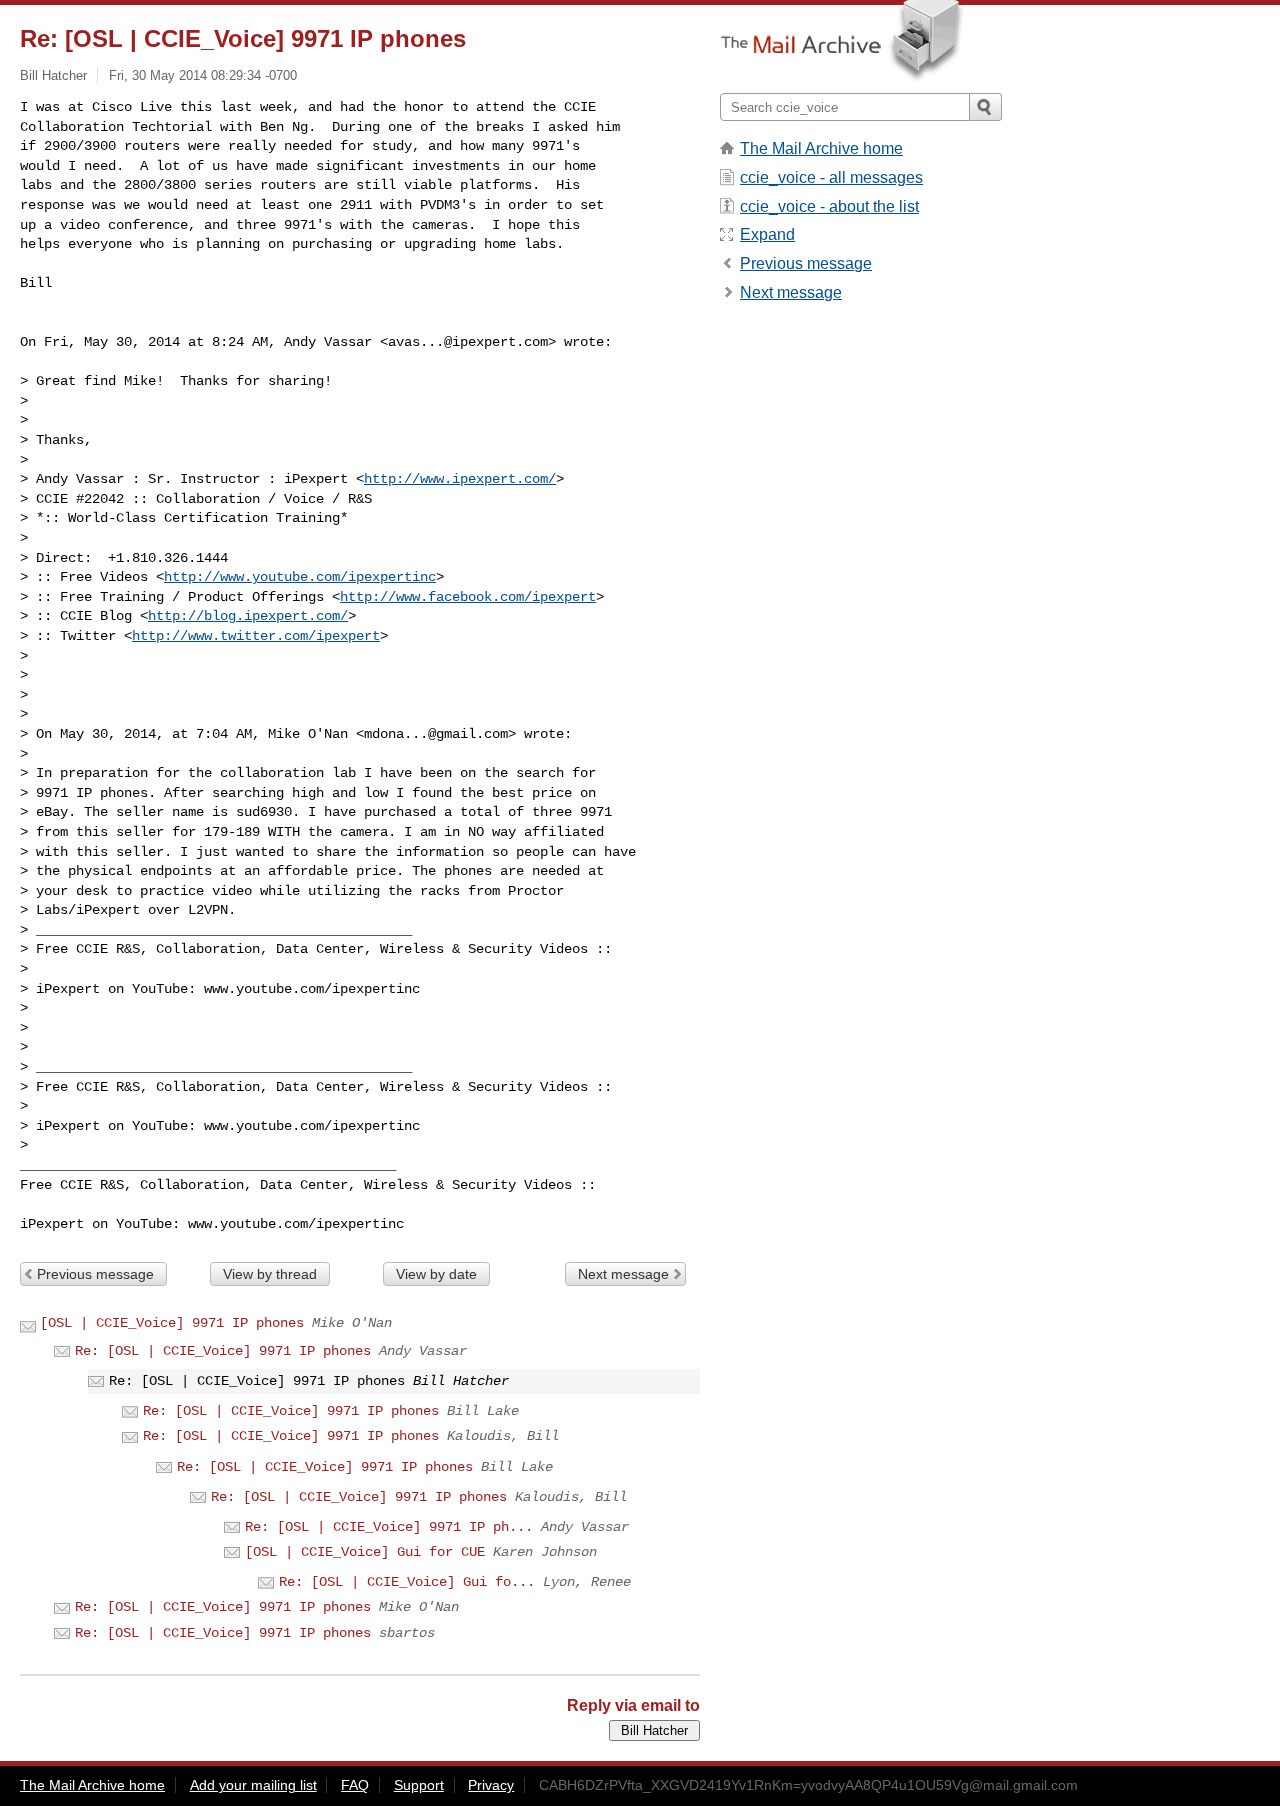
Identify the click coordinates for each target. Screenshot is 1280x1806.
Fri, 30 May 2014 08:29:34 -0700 (203, 75)
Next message (623, 1274)
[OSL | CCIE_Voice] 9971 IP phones (172, 1323)
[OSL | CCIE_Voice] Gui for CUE (365, 1552)
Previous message (95, 1274)
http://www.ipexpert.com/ (460, 479)
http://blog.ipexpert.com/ (248, 616)
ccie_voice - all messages (831, 177)
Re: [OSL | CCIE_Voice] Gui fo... (407, 1582)
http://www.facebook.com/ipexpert (468, 597)
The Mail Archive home (821, 148)
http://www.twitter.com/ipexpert (256, 636)
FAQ (355, 1785)
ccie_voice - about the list (829, 206)
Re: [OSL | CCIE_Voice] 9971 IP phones (223, 1351)
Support (419, 1785)
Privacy (491, 1785)
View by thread (270, 1274)
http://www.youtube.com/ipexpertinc (300, 577)
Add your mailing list (253, 1785)
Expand (767, 234)
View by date (436, 1274)
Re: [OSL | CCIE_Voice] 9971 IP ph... (389, 1527)
